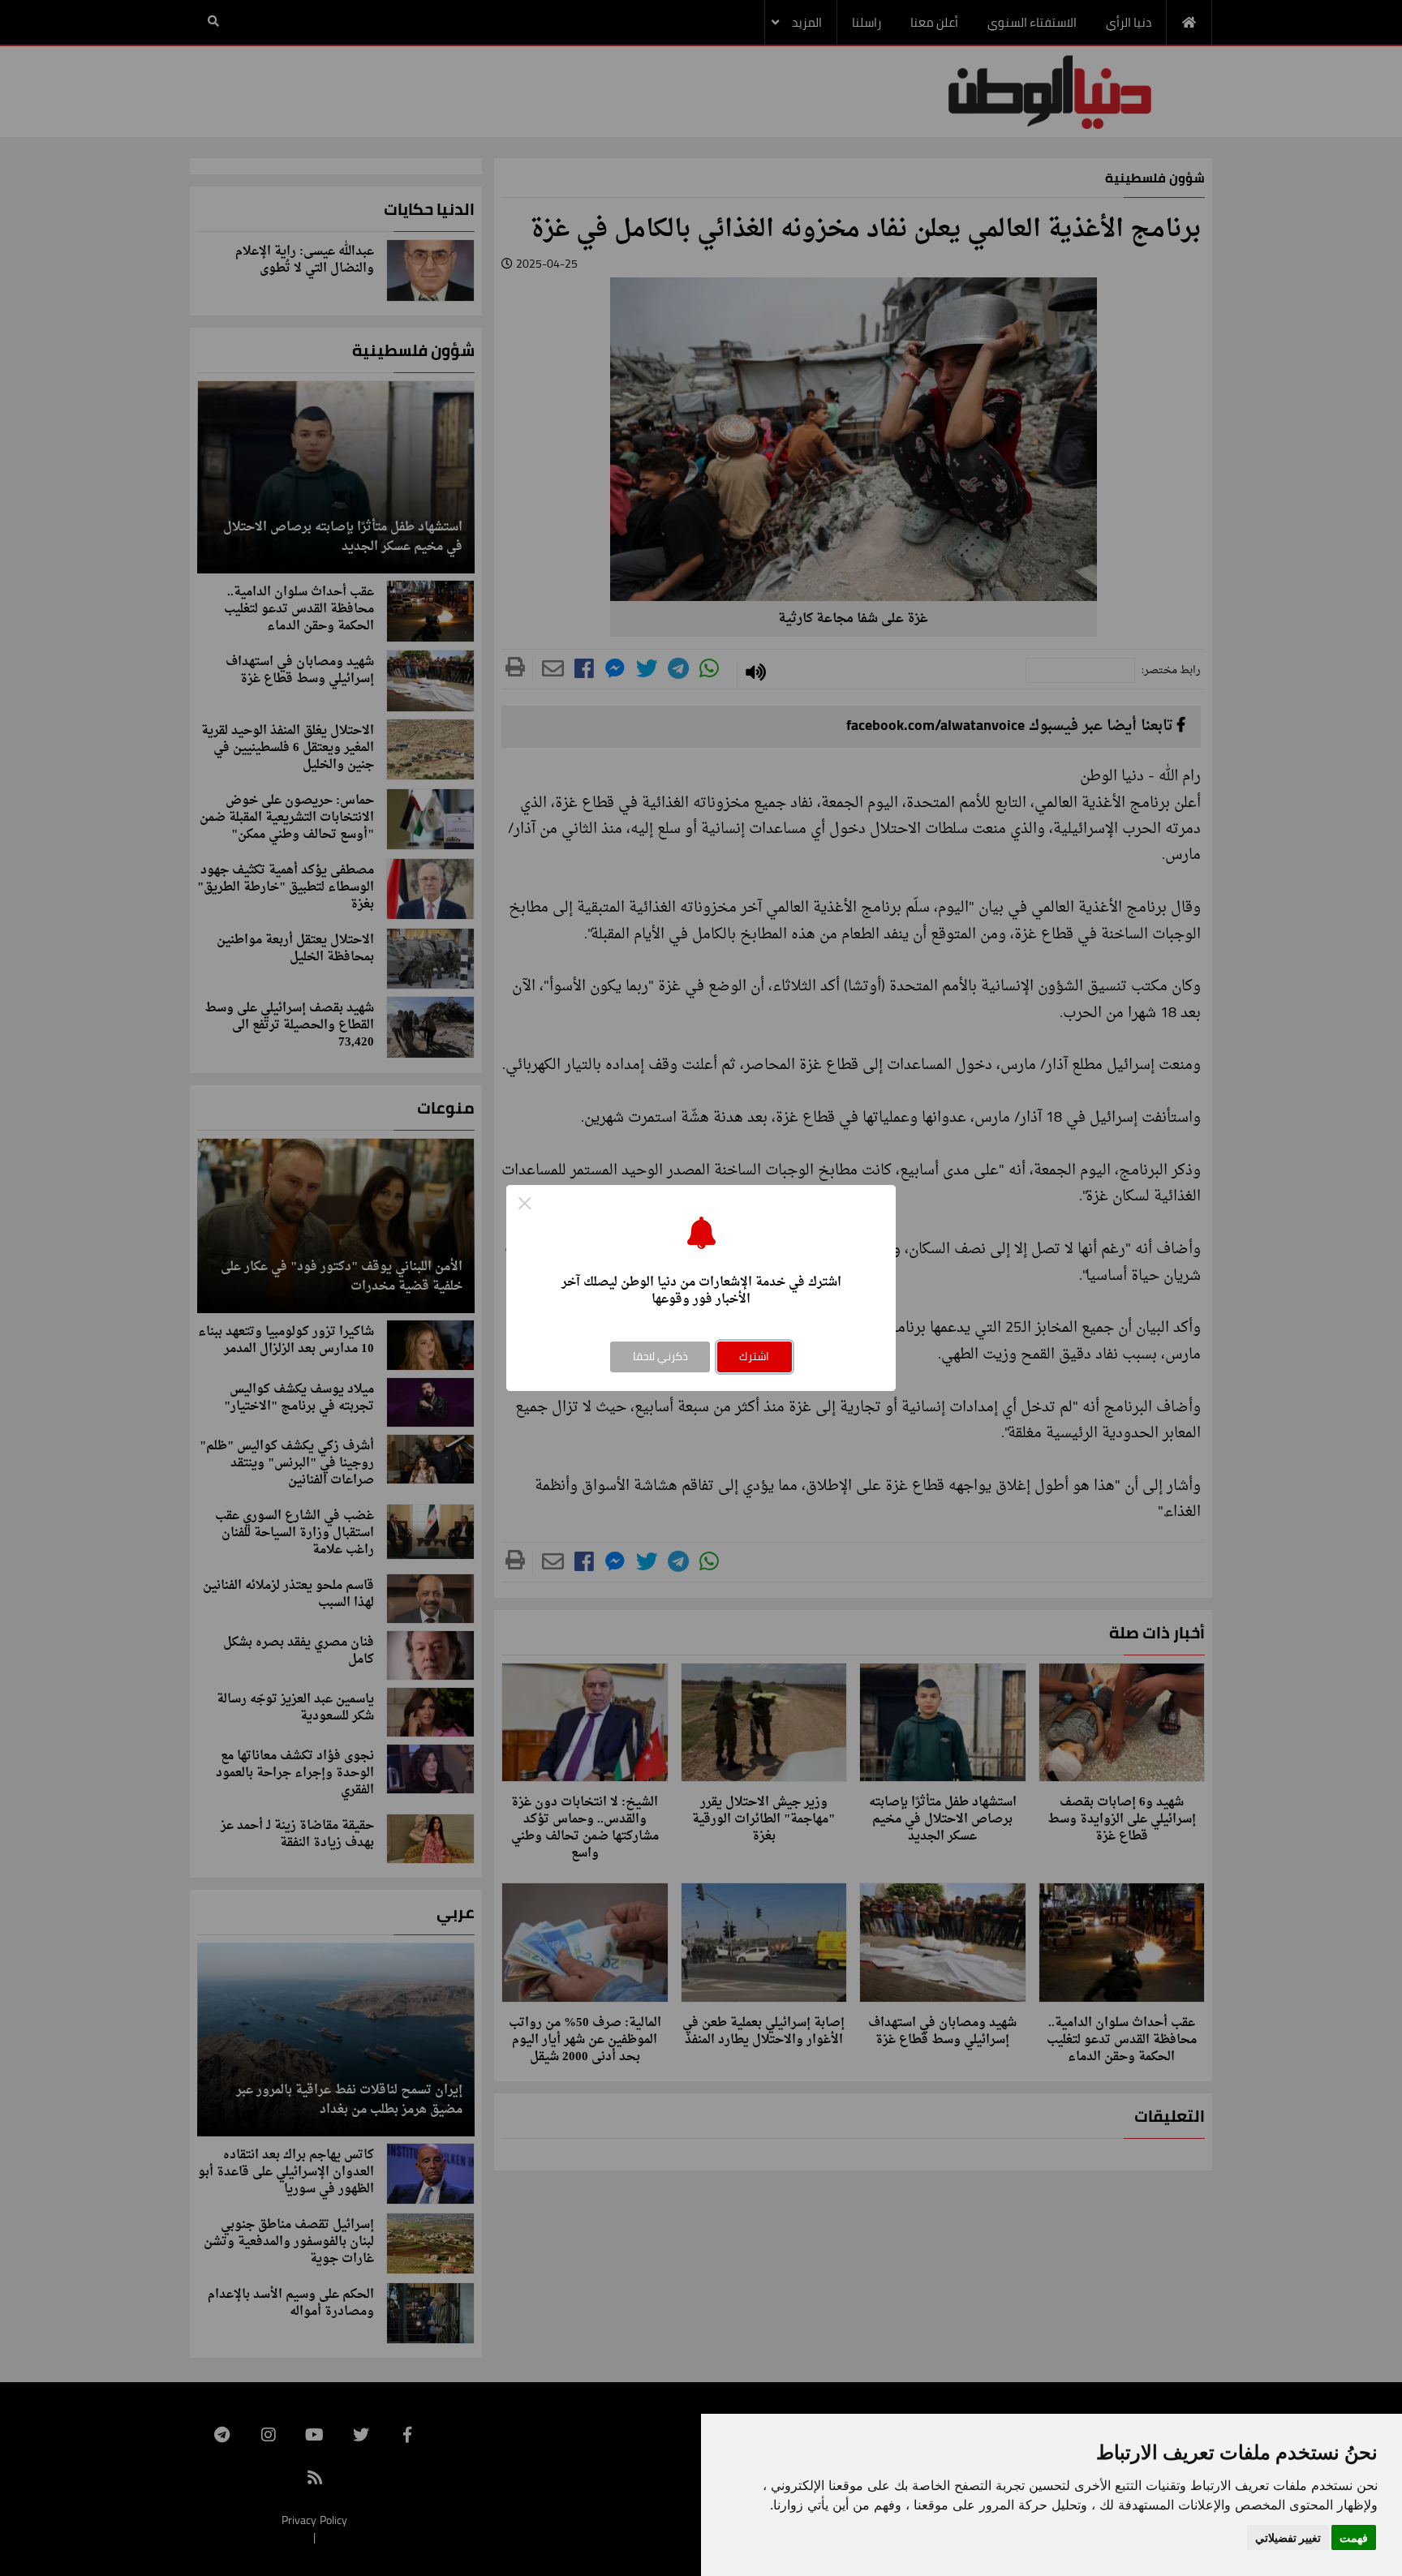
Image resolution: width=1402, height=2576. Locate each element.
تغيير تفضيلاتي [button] (1288, 2537)
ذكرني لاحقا (660, 1356)
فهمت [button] (1354, 2537)
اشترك (754, 1356)
